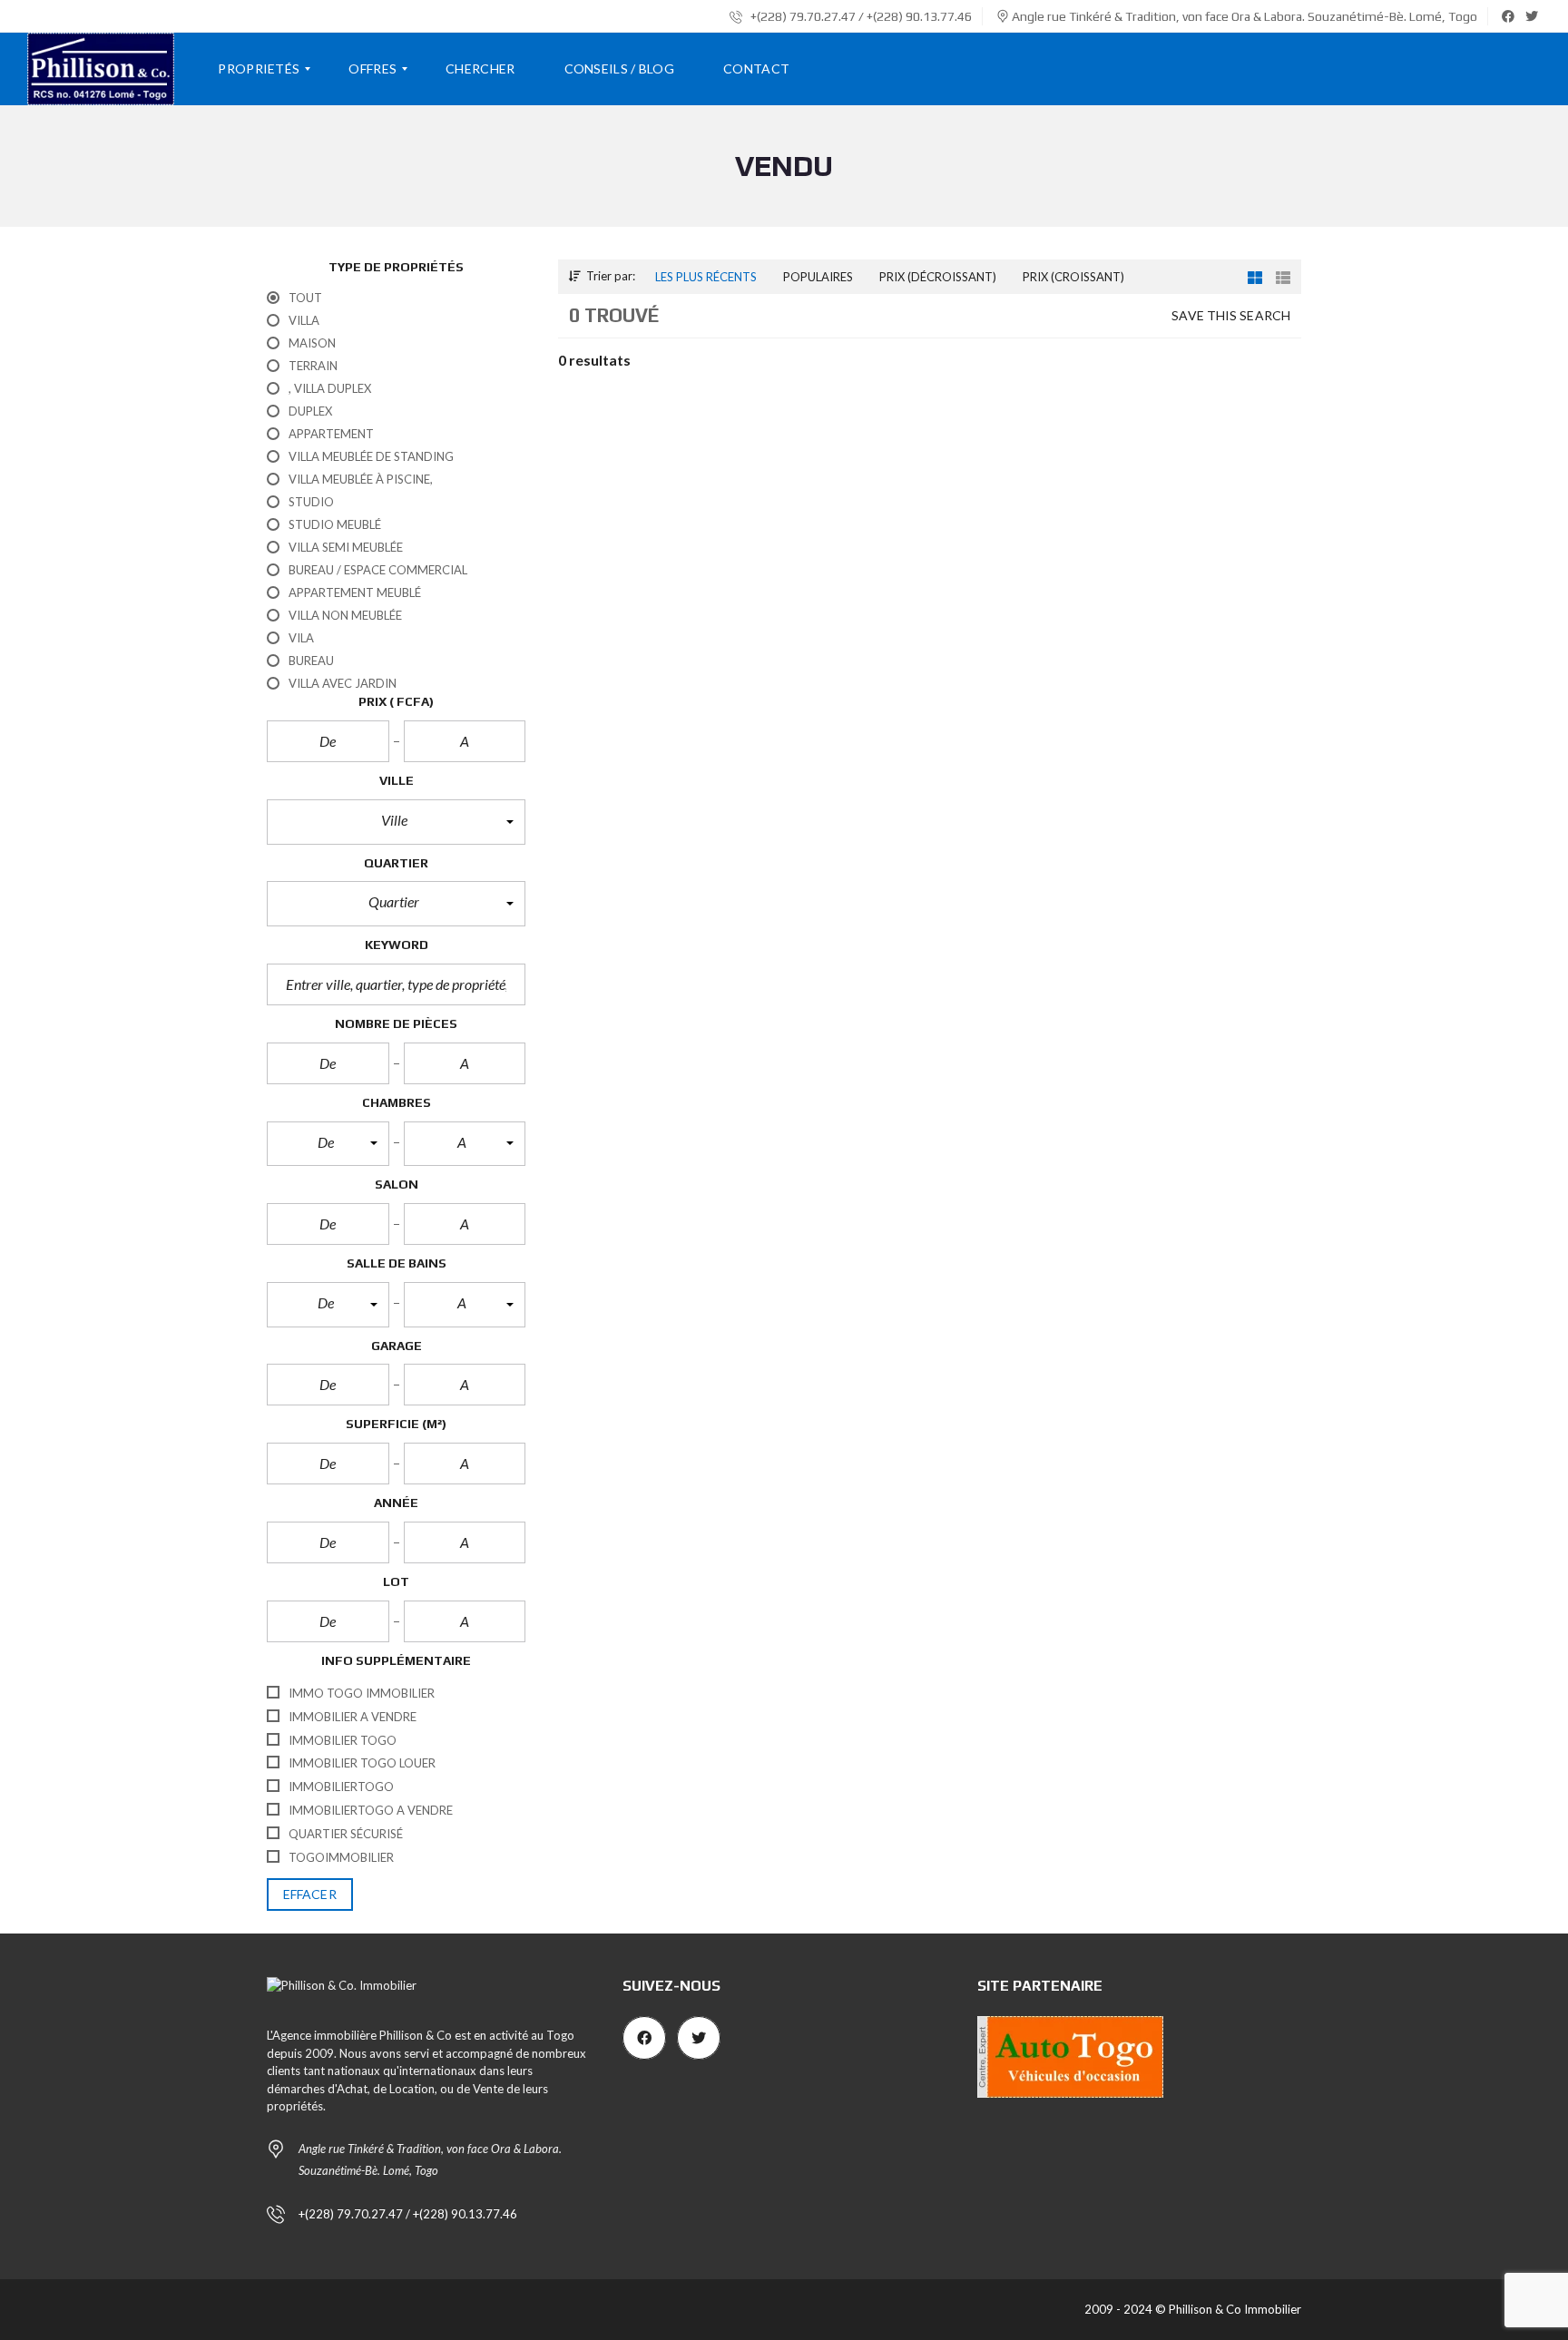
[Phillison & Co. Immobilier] (101, 69)
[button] (396, 822)
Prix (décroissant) (938, 277)
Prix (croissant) (1073, 277)
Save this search (1231, 315)
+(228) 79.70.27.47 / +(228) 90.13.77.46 (860, 16)
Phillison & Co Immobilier (1235, 2309)
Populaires (818, 277)
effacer (310, 1894)
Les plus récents (706, 277)
